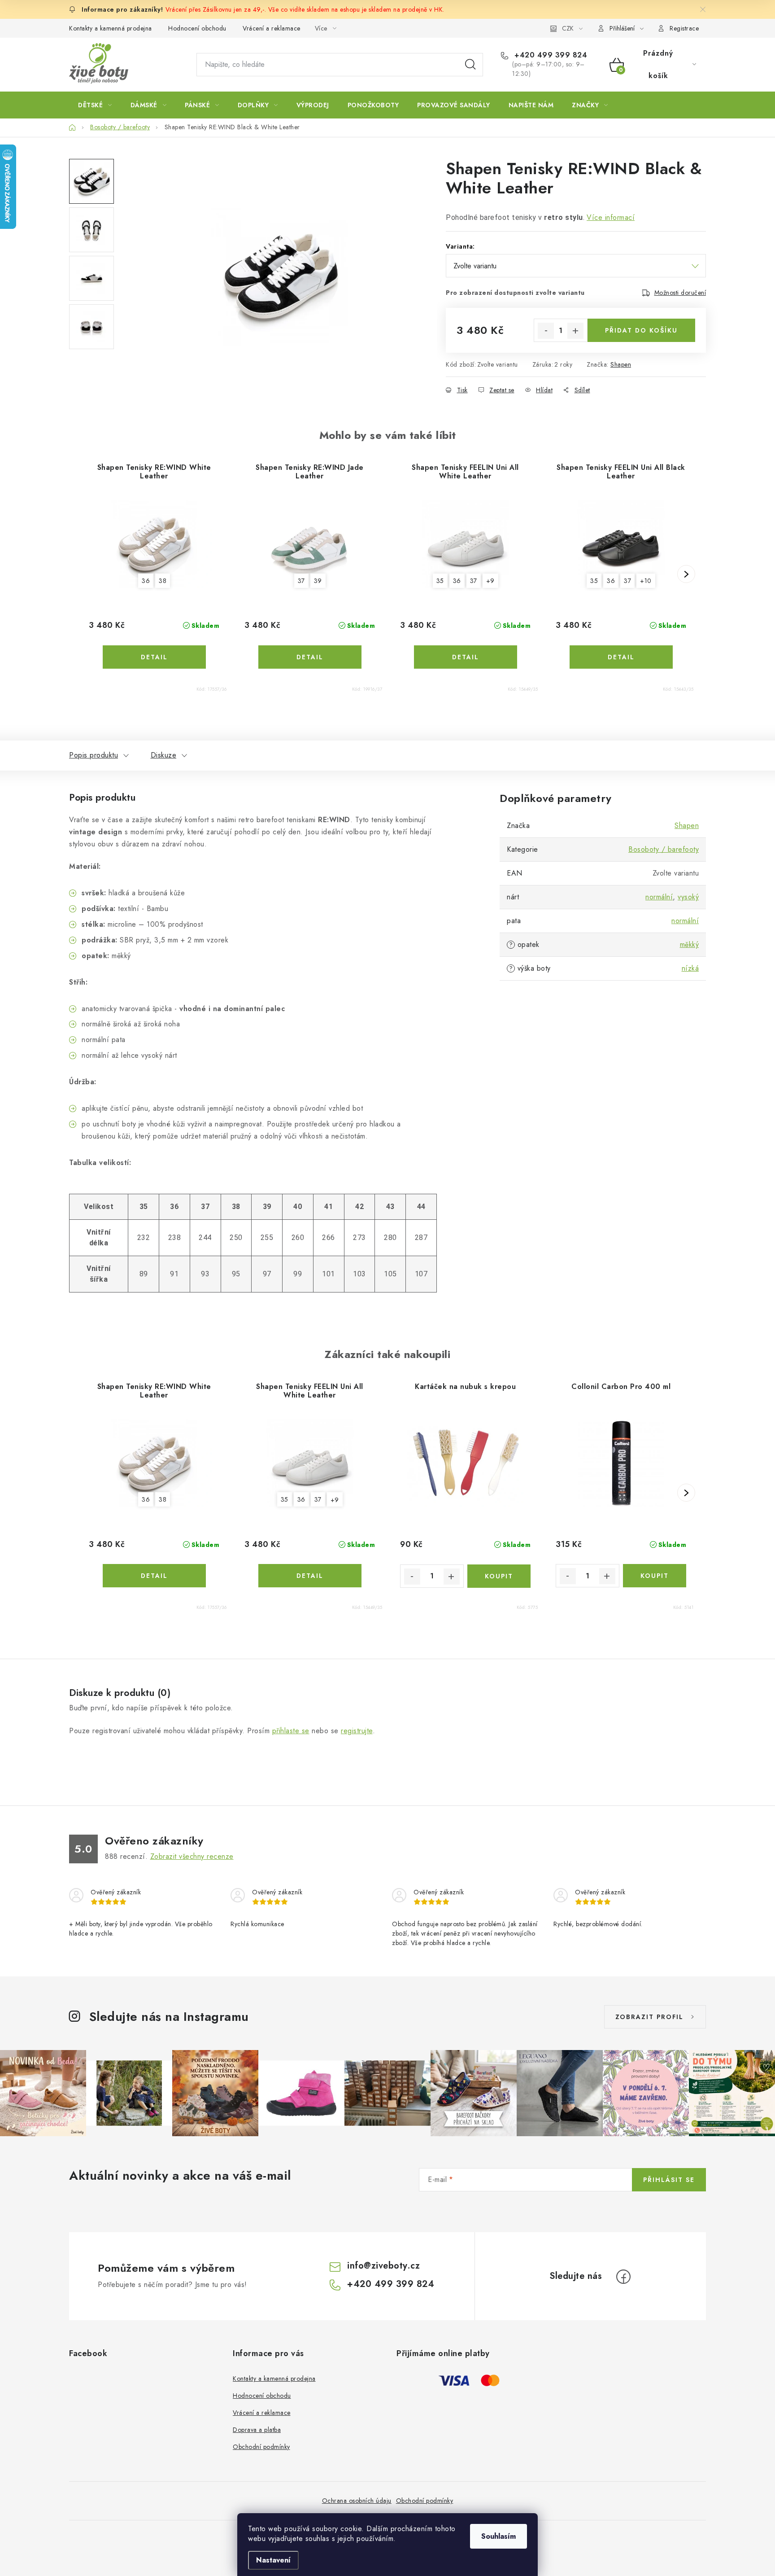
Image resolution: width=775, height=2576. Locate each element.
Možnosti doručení (680, 293)
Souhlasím (499, 2536)
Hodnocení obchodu (197, 28)
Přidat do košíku (641, 330)
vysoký (688, 897)
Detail (154, 657)
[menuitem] (95, 105)
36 (146, 581)
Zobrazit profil (649, 2017)
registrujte (357, 1731)
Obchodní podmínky (261, 2447)
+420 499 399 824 (550, 55)
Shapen (621, 364)
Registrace (684, 28)
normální (659, 897)
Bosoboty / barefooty (664, 849)
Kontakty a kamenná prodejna (111, 28)
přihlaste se (291, 1731)
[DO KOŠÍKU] (499, 1576)
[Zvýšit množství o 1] (575, 331)
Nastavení (273, 2560)
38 (163, 581)
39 (318, 581)
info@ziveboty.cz (383, 2266)
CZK (568, 28)
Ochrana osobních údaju (357, 2501)
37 (301, 581)
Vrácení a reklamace (272, 28)
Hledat (470, 65)
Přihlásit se (669, 2180)
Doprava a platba (257, 2430)
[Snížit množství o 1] (546, 331)
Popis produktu (94, 755)
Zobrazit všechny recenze (192, 1856)
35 (440, 581)
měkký (690, 944)
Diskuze (164, 755)
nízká (690, 968)
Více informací (611, 217)
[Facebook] (623, 2277)
